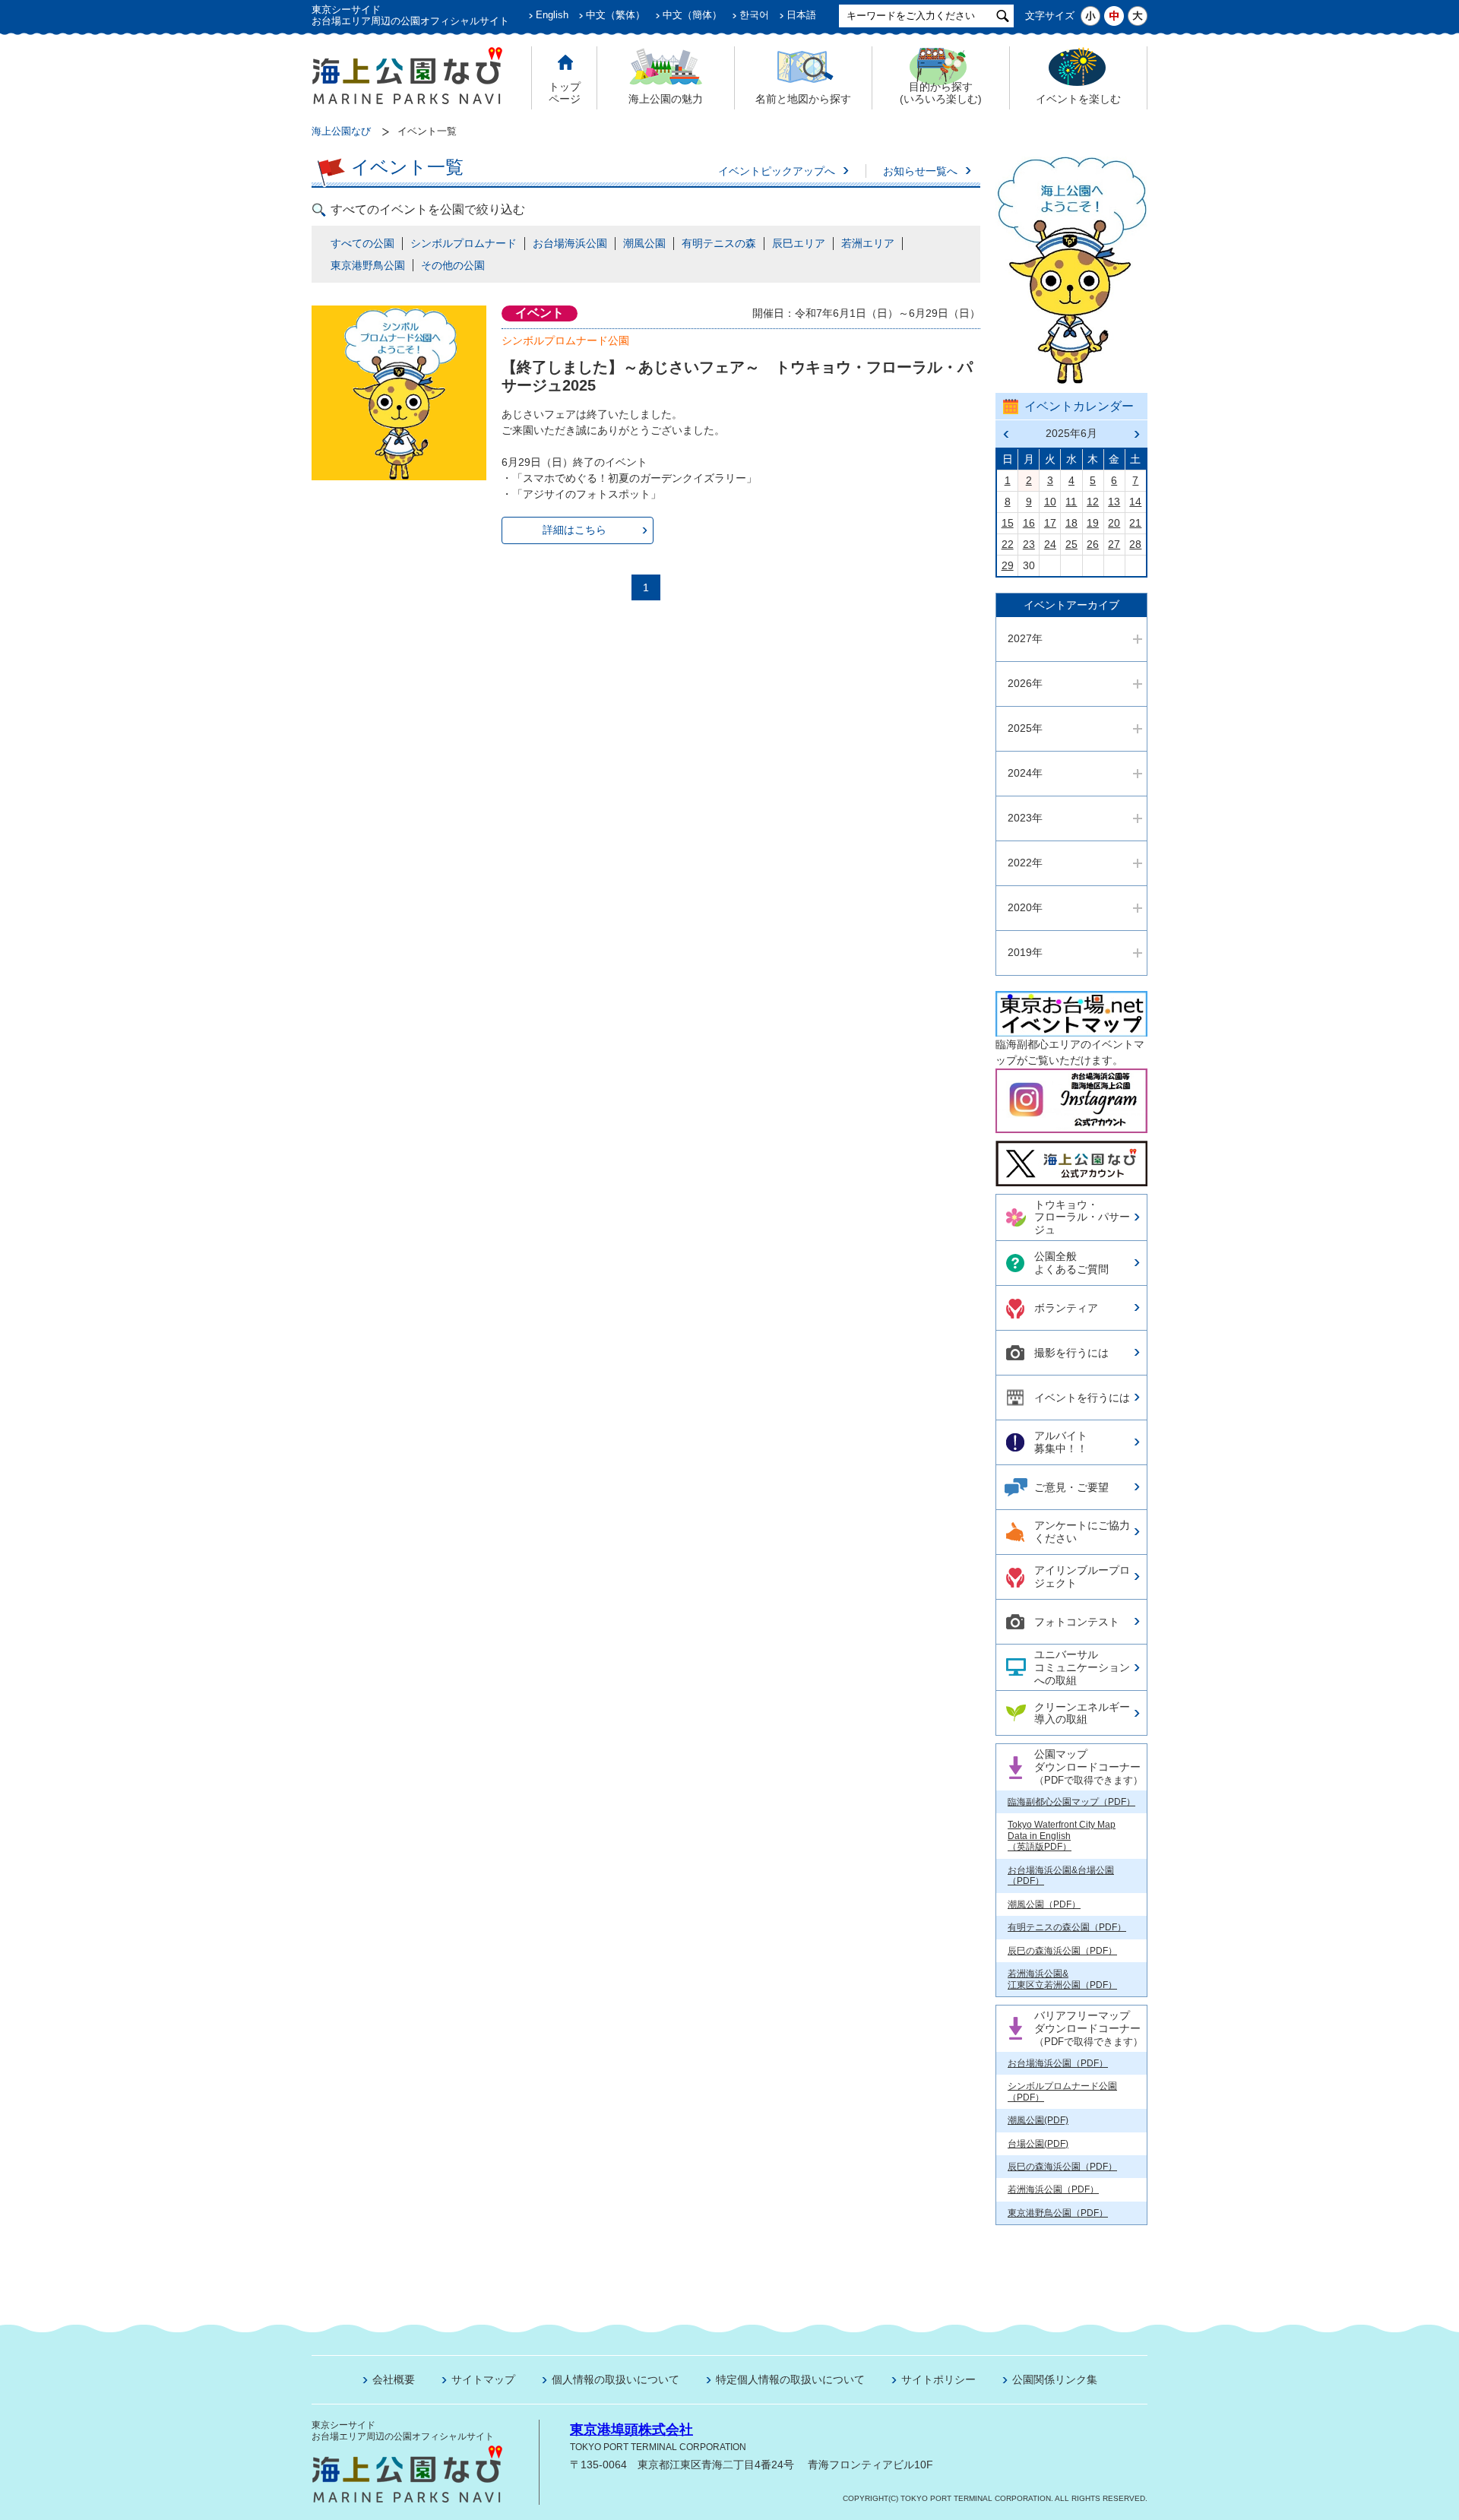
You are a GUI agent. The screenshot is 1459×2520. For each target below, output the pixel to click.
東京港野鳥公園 (368, 265)
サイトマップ (483, 2379)
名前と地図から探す (803, 99)
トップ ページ (565, 93)
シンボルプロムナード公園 (565, 340)
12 (1093, 502)
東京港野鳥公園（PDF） (1058, 2213)
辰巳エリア (799, 243)
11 (1071, 502)
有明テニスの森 (719, 243)
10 (1050, 502)
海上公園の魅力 (666, 99)
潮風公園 (644, 243)
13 (1114, 502)
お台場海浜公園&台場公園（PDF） (1061, 1876)
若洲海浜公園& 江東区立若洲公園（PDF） (1062, 1979)
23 (1029, 544)
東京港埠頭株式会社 (631, 2430)
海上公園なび (341, 131)
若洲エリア (868, 243)
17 (1050, 523)
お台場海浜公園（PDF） (1058, 2063)
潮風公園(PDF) (1038, 2120)
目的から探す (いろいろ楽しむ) (941, 93)
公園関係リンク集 (1055, 2379)
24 (1050, 544)
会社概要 (394, 2379)
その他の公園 (453, 265)
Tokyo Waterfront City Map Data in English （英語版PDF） (1062, 1836)
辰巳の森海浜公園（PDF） (1062, 1951)
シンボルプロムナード (464, 243)
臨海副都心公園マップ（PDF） (1071, 1802)
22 (1008, 544)
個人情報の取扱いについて (616, 2379)
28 (1135, 544)
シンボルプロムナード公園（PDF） (1062, 2091)
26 (1093, 544)
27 (1114, 544)
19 (1093, 523)
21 (1135, 523)
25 (1071, 544)
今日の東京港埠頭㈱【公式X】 (1071, 1157)
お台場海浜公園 (570, 243)
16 (1029, 523)
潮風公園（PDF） (1044, 1904)
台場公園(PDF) (1038, 2144)
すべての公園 (362, 243)
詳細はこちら (574, 530)
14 (1135, 502)
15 (1008, 523)
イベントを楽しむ (1078, 99)
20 (1114, 523)
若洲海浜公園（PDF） (1053, 2189)
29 (1008, 565)
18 (1071, 523)
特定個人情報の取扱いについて (790, 2379)
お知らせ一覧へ (920, 171)
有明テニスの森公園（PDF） (1067, 1927)
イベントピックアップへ (777, 171)
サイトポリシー (938, 2379)
